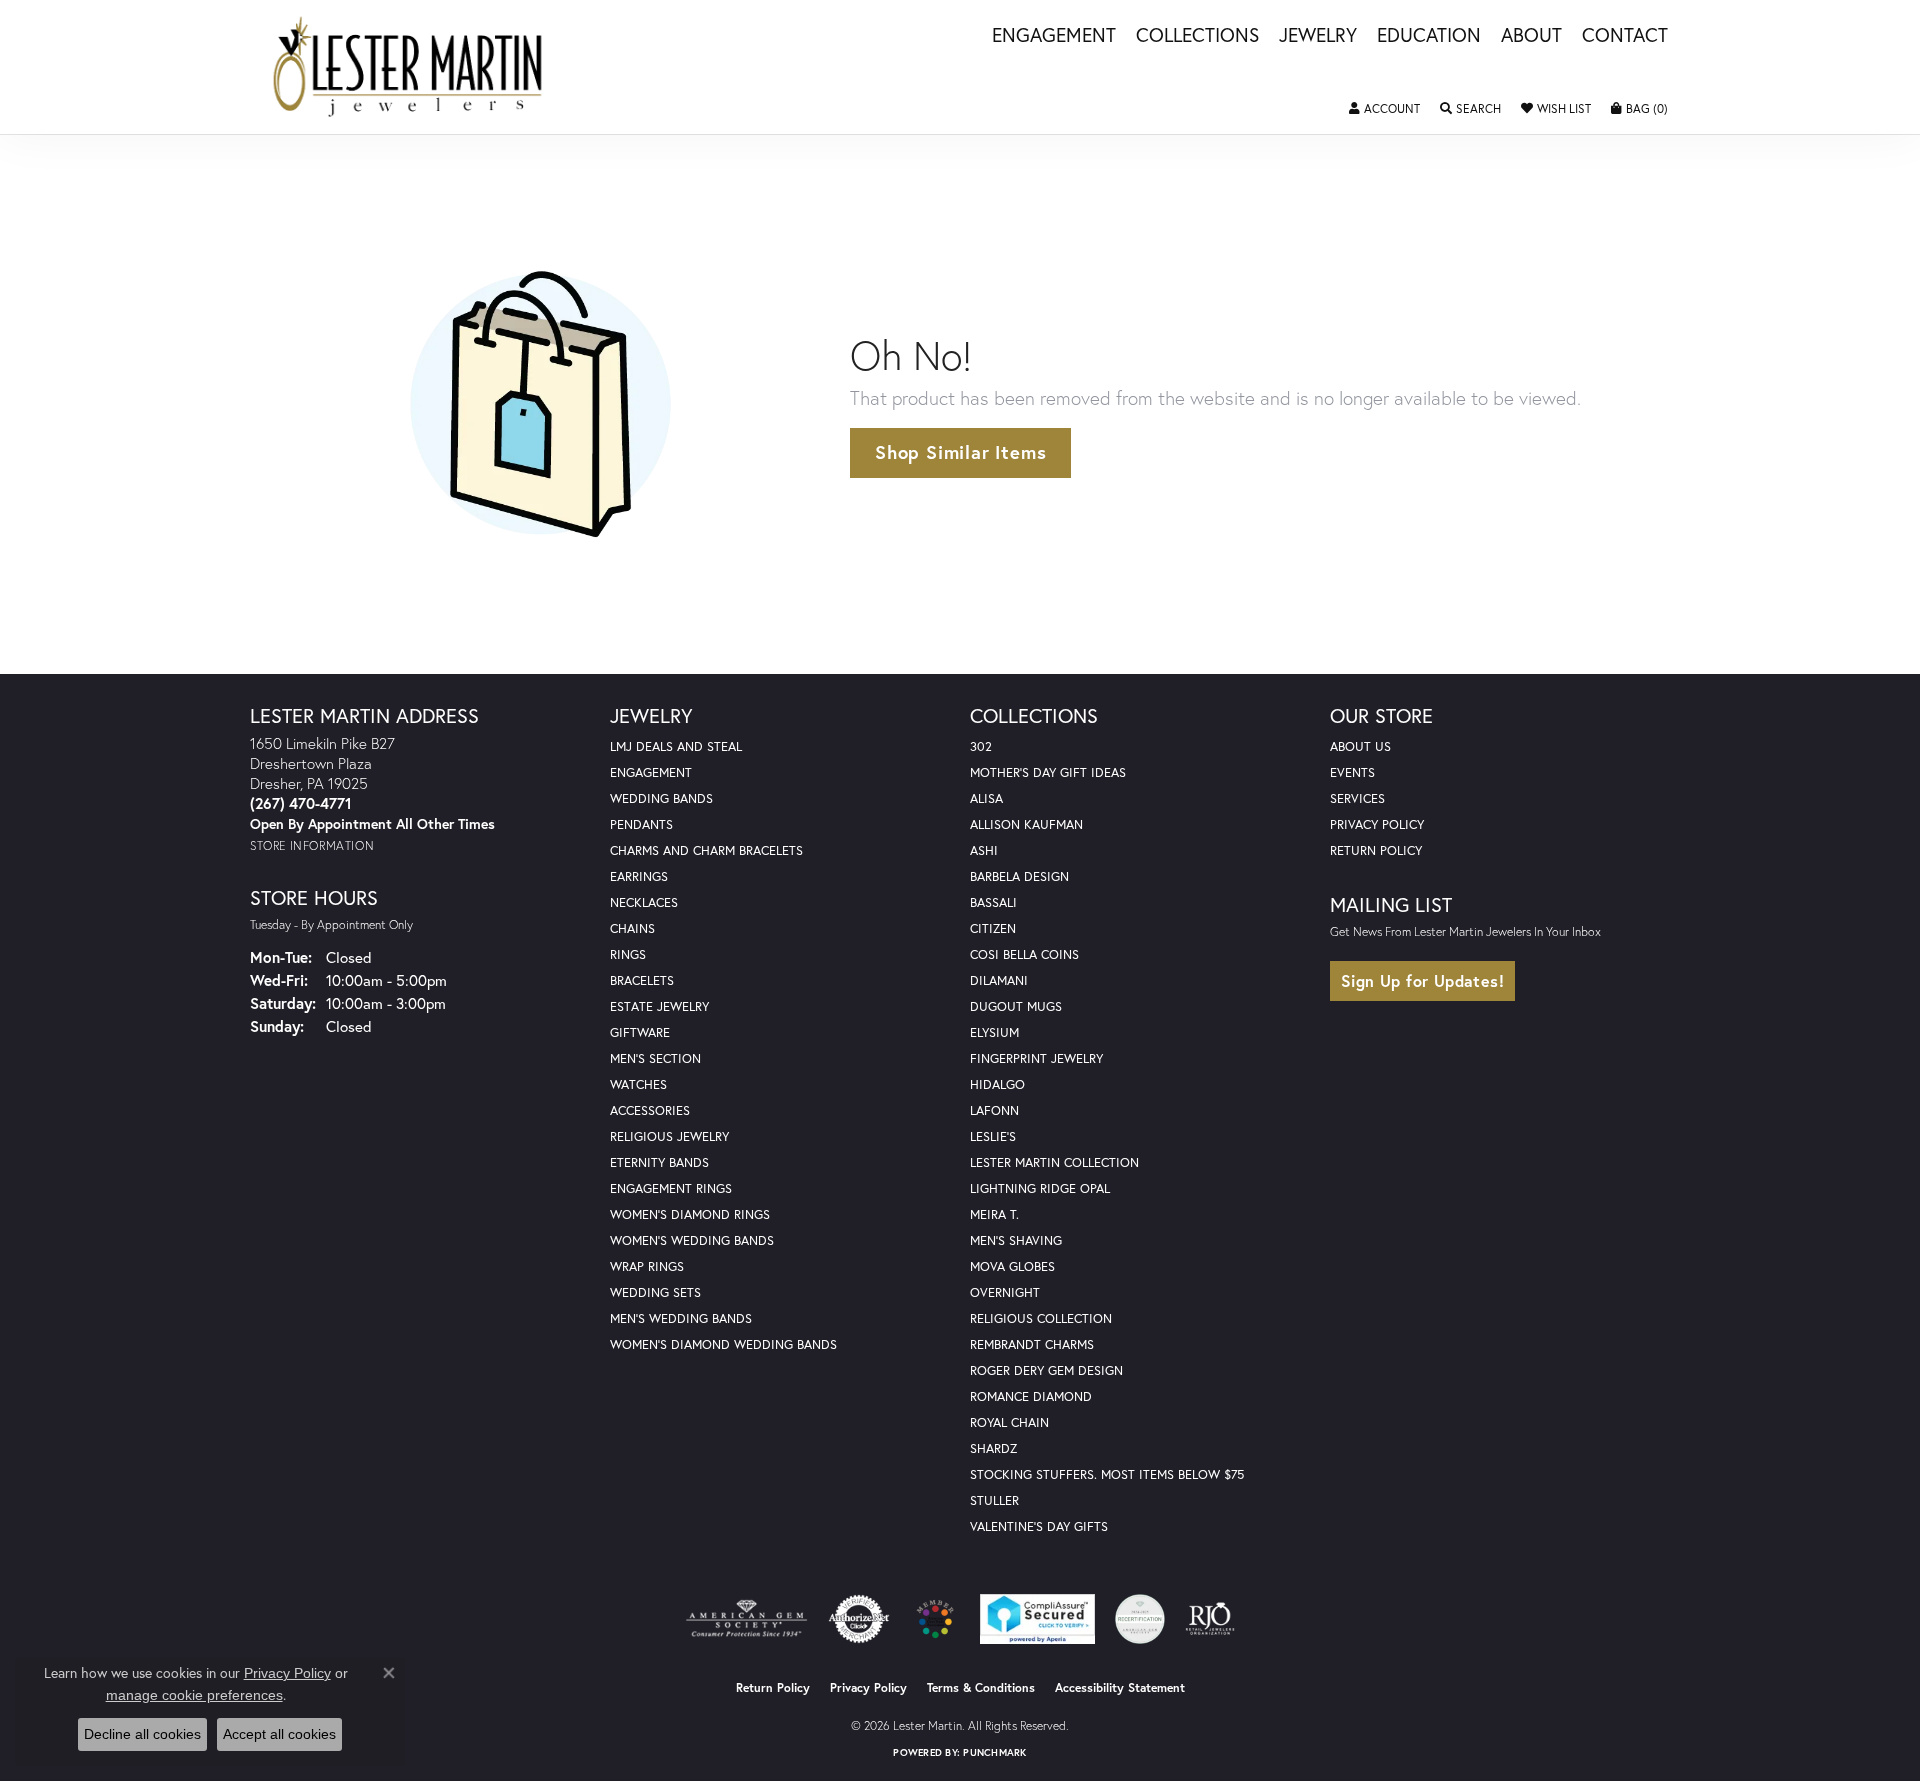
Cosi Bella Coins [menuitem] (1024, 954)
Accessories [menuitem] (650, 1110)
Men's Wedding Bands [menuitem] (681, 1318)
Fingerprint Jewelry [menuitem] (1036, 1058)
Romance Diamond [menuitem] (1031, 1396)
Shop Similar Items (960, 452)
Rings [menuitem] (628, 954)
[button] (1384, 109)
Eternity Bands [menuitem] (659, 1162)
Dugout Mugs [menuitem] (1016, 1006)
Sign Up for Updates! (1422, 980)
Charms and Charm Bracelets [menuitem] (706, 850)
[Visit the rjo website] (1210, 1619)
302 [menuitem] (981, 746)
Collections (1197, 36)
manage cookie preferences (194, 1695)
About (1531, 36)
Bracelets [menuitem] (642, 980)
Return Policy (1376, 850)
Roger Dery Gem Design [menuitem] (1046, 1370)
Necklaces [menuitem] (644, 902)
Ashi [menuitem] (984, 850)
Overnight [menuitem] (1005, 1292)
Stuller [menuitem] (994, 1500)
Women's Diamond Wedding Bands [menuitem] (723, 1344)
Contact (1625, 36)
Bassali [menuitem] (993, 902)
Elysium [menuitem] (994, 1032)
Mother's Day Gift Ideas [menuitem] (1048, 772)
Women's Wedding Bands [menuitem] (692, 1240)
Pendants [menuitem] (641, 824)
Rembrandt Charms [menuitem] (1032, 1344)
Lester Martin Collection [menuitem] (1054, 1162)
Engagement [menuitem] (651, 772)
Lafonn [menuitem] (994, 1110)
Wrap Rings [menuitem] (647, 1266)
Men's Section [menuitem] (655, 1058)
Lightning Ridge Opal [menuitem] (1040, 1188)
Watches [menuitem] (638, 1084)
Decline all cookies (142, 1734)
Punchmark (994, 1752)
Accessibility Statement (1120, 1687)
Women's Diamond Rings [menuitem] (690, 1214)
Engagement (1054, 36)
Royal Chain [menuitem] (1009, 1422)
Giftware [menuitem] (640, 1032)
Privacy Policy (1377, 824)
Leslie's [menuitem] (993, 1136)
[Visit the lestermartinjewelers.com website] (935, 1619)
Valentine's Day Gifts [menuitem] (1039, 1526)
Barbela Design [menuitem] (1019, 876)
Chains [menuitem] (632, 928)
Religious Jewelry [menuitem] (669, 1136)
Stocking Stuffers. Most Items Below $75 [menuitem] (1107, 1474)
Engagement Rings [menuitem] (671, 1188)
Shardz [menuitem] (993, 1448)
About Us (1360, 746)
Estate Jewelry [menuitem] (659, 1006)
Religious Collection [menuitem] (1041, 1318)
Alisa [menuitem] (986, 798)
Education (1429, 36)
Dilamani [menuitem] (999, 980)
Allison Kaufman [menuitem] (1026, 824)
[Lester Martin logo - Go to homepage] (408, 67)
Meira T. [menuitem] (994, 1214)
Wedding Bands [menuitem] (661, 798)
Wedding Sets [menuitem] (655, 1292)
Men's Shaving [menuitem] (1016, 1240)
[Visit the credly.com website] (1140, 1619)
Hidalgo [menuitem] (997, 1084)
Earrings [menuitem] (639, 876)
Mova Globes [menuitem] (1012, 1266)
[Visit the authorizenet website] (859, 1619)
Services (1357, 798)
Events (1352, 772)
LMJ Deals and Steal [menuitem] (676, 746)
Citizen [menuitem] (993, 928)
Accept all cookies (279, 1734)
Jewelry (1318, 36)
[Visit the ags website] (746, 1619)
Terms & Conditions (981, 1687)
